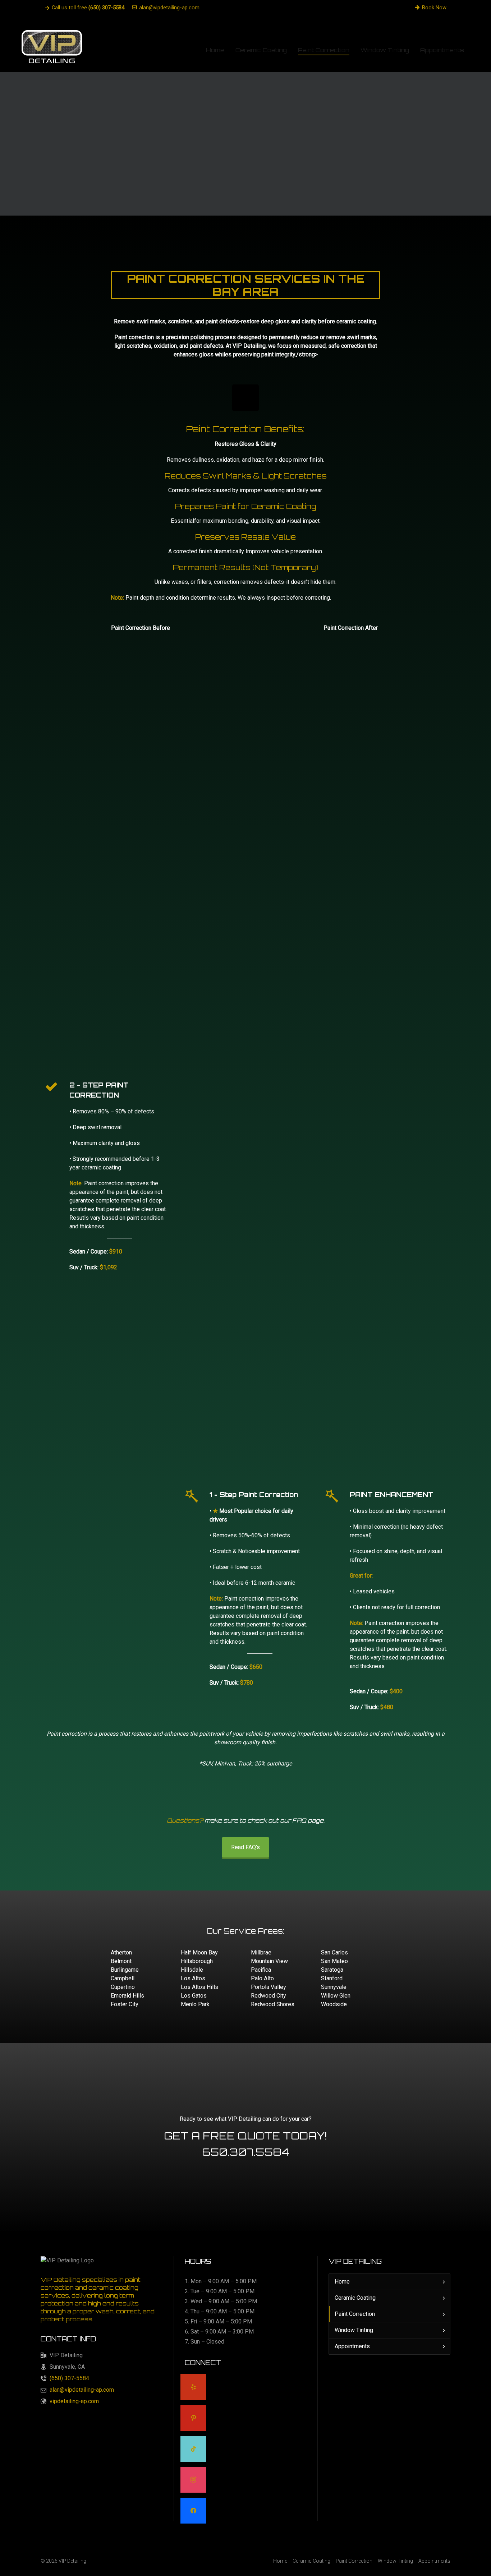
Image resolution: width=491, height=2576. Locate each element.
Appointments (352, 2346)
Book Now (434, 8)
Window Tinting (354, 2330)
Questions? (185, 1820)
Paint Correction (355, 2314)
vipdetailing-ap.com (74, 2401)
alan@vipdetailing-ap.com (169, 8)
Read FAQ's (245, 1847)
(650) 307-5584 (69, 2378)
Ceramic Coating (355, 2298)
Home (342, 2282)
